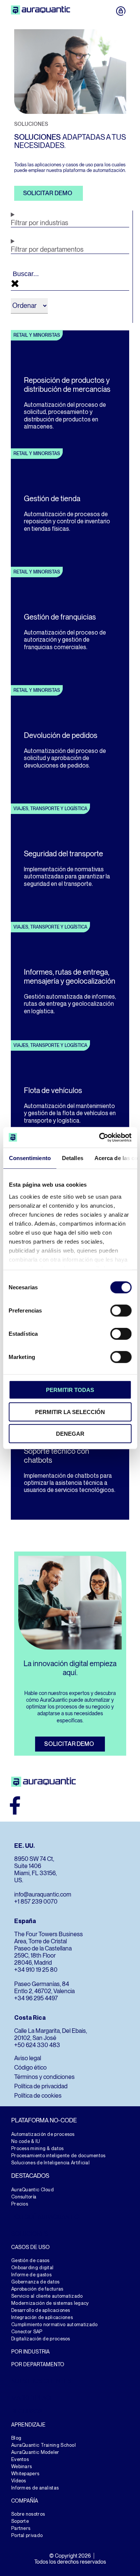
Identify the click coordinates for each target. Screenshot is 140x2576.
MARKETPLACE (32, 2398)
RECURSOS (27, 2411)
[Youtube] (56, 1805)
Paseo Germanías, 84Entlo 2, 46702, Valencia (44, 1988)
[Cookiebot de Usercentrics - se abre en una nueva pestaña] (100, 1137)
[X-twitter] (76, 1805)
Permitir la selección (70, 1412)
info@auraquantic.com (43, 1894)
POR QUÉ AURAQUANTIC (45, 2217)
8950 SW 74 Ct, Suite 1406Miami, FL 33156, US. (35, 1870)
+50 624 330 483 (37, 2045)
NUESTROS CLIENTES (41, 2381)
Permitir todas (70, 1390)
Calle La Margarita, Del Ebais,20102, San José (51, 2034)
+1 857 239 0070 (36, 1902)
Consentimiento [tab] (29, 1158)
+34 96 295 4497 (36, 1998)
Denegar (70, 1434)
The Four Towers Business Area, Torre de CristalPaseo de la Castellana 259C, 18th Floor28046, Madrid (49, 1948)
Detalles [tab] (72, 1158)
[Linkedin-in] (96, 1805)
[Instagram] (35, 1805)
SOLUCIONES (30, 2234)
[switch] (121, 1311)
